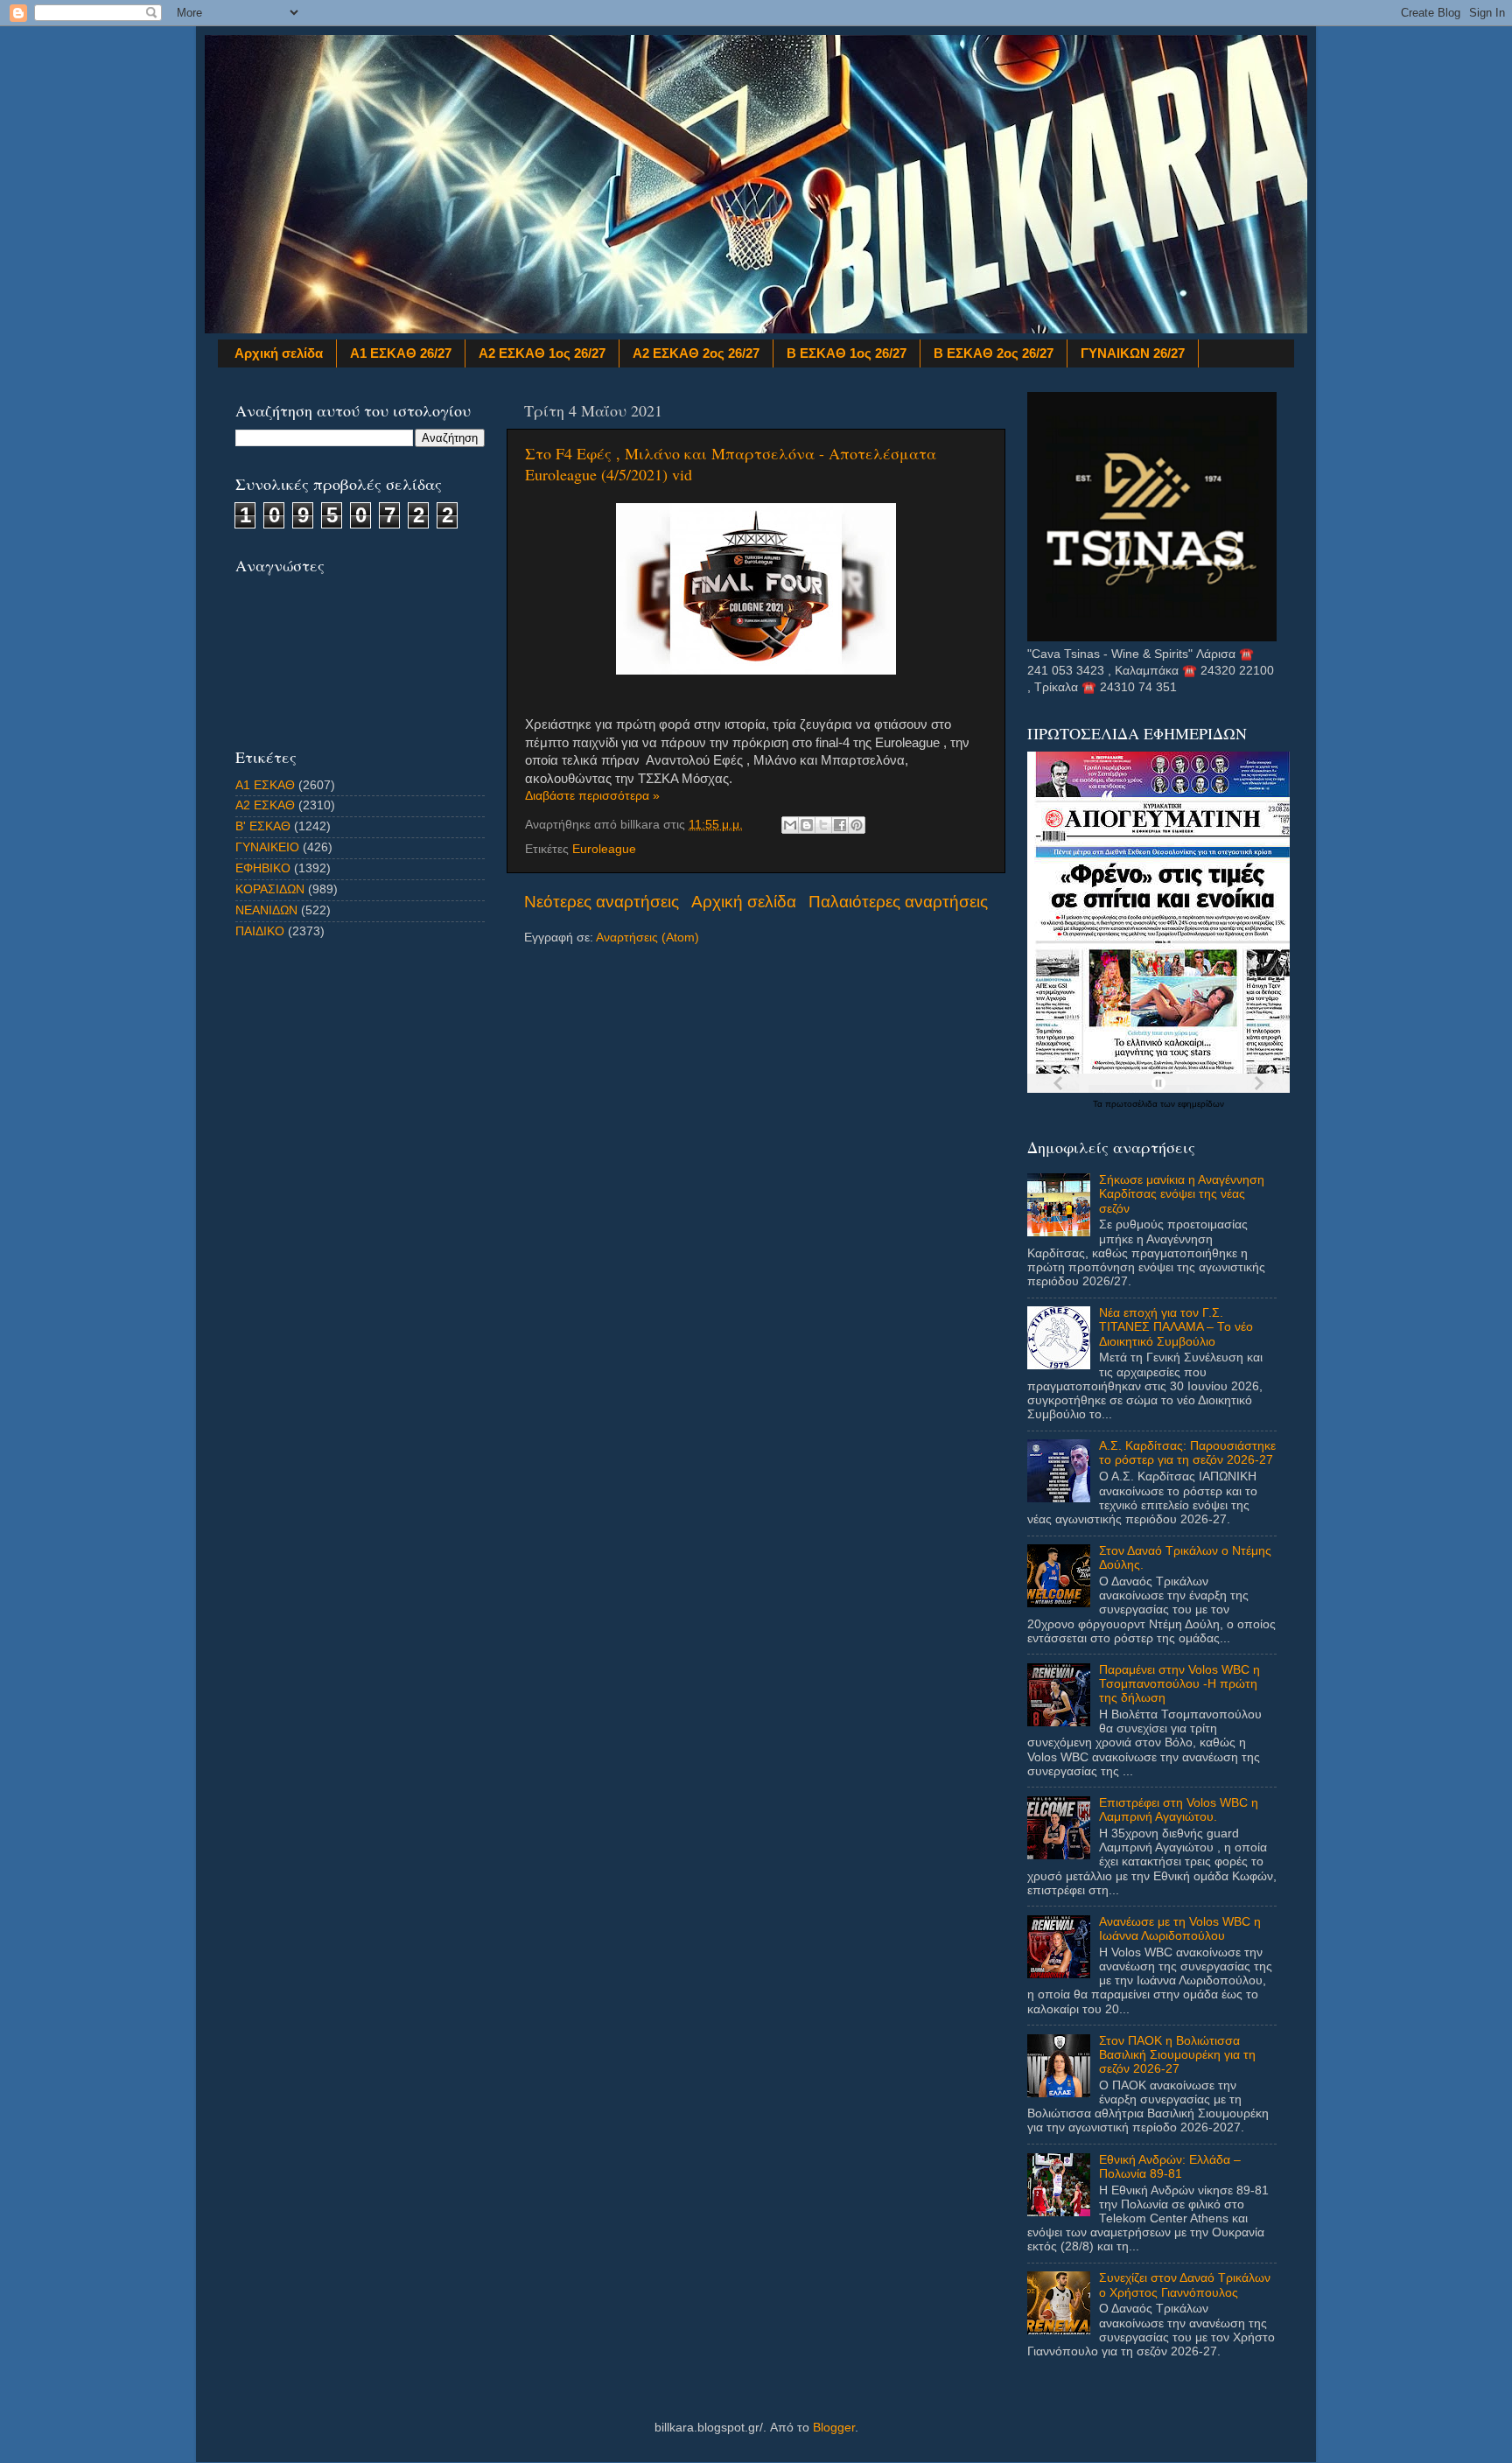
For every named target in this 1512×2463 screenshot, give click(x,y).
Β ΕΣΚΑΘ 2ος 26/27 (994, 353)
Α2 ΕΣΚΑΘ (265, 805)
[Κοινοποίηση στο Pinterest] (857, 825)
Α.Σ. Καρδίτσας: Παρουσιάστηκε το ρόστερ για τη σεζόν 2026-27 (1187, 1453)
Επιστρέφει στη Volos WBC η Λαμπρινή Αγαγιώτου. (1179, 1810)
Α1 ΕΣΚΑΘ (265, 785)
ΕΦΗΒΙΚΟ (263, 868)
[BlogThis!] (807, 825)
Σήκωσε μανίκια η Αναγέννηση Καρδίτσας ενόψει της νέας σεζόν (1182, 1194)
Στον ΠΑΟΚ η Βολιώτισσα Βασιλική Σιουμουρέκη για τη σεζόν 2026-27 (1177, 2055)
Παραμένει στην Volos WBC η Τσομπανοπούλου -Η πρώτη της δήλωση (1179, 1684)
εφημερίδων (1201, 1104)
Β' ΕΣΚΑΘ (263, 826)
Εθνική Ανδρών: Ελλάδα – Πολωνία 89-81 (1170, 2167)
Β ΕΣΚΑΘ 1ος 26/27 (847, 353)
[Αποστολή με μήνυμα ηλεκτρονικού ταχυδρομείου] (790, 825)
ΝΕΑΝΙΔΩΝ (266, 910)
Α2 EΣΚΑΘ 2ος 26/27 (696, 353)
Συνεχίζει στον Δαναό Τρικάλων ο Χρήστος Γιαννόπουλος (1185, 2285)
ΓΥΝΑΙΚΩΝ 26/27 (1133, 353)
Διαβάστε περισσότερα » (592, 796)
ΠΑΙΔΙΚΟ (260, 931)
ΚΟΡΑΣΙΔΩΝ (270, 889)
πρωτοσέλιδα (1133, 1104)
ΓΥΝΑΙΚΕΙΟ (267, 847)
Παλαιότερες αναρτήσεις (898, 902)
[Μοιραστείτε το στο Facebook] (840, 825)
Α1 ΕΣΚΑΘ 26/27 (401, 353)
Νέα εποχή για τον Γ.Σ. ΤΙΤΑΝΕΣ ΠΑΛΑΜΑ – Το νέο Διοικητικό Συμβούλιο (1176, 1327)
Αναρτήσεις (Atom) (647, 938)
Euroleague (604, 849)
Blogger (834, 2428)
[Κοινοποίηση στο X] (823, 825)
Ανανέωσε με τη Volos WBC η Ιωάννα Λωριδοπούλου (1180, 1929)
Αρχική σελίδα (279, 353)
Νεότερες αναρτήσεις (602, 902)
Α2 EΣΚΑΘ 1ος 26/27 (542, 353)
